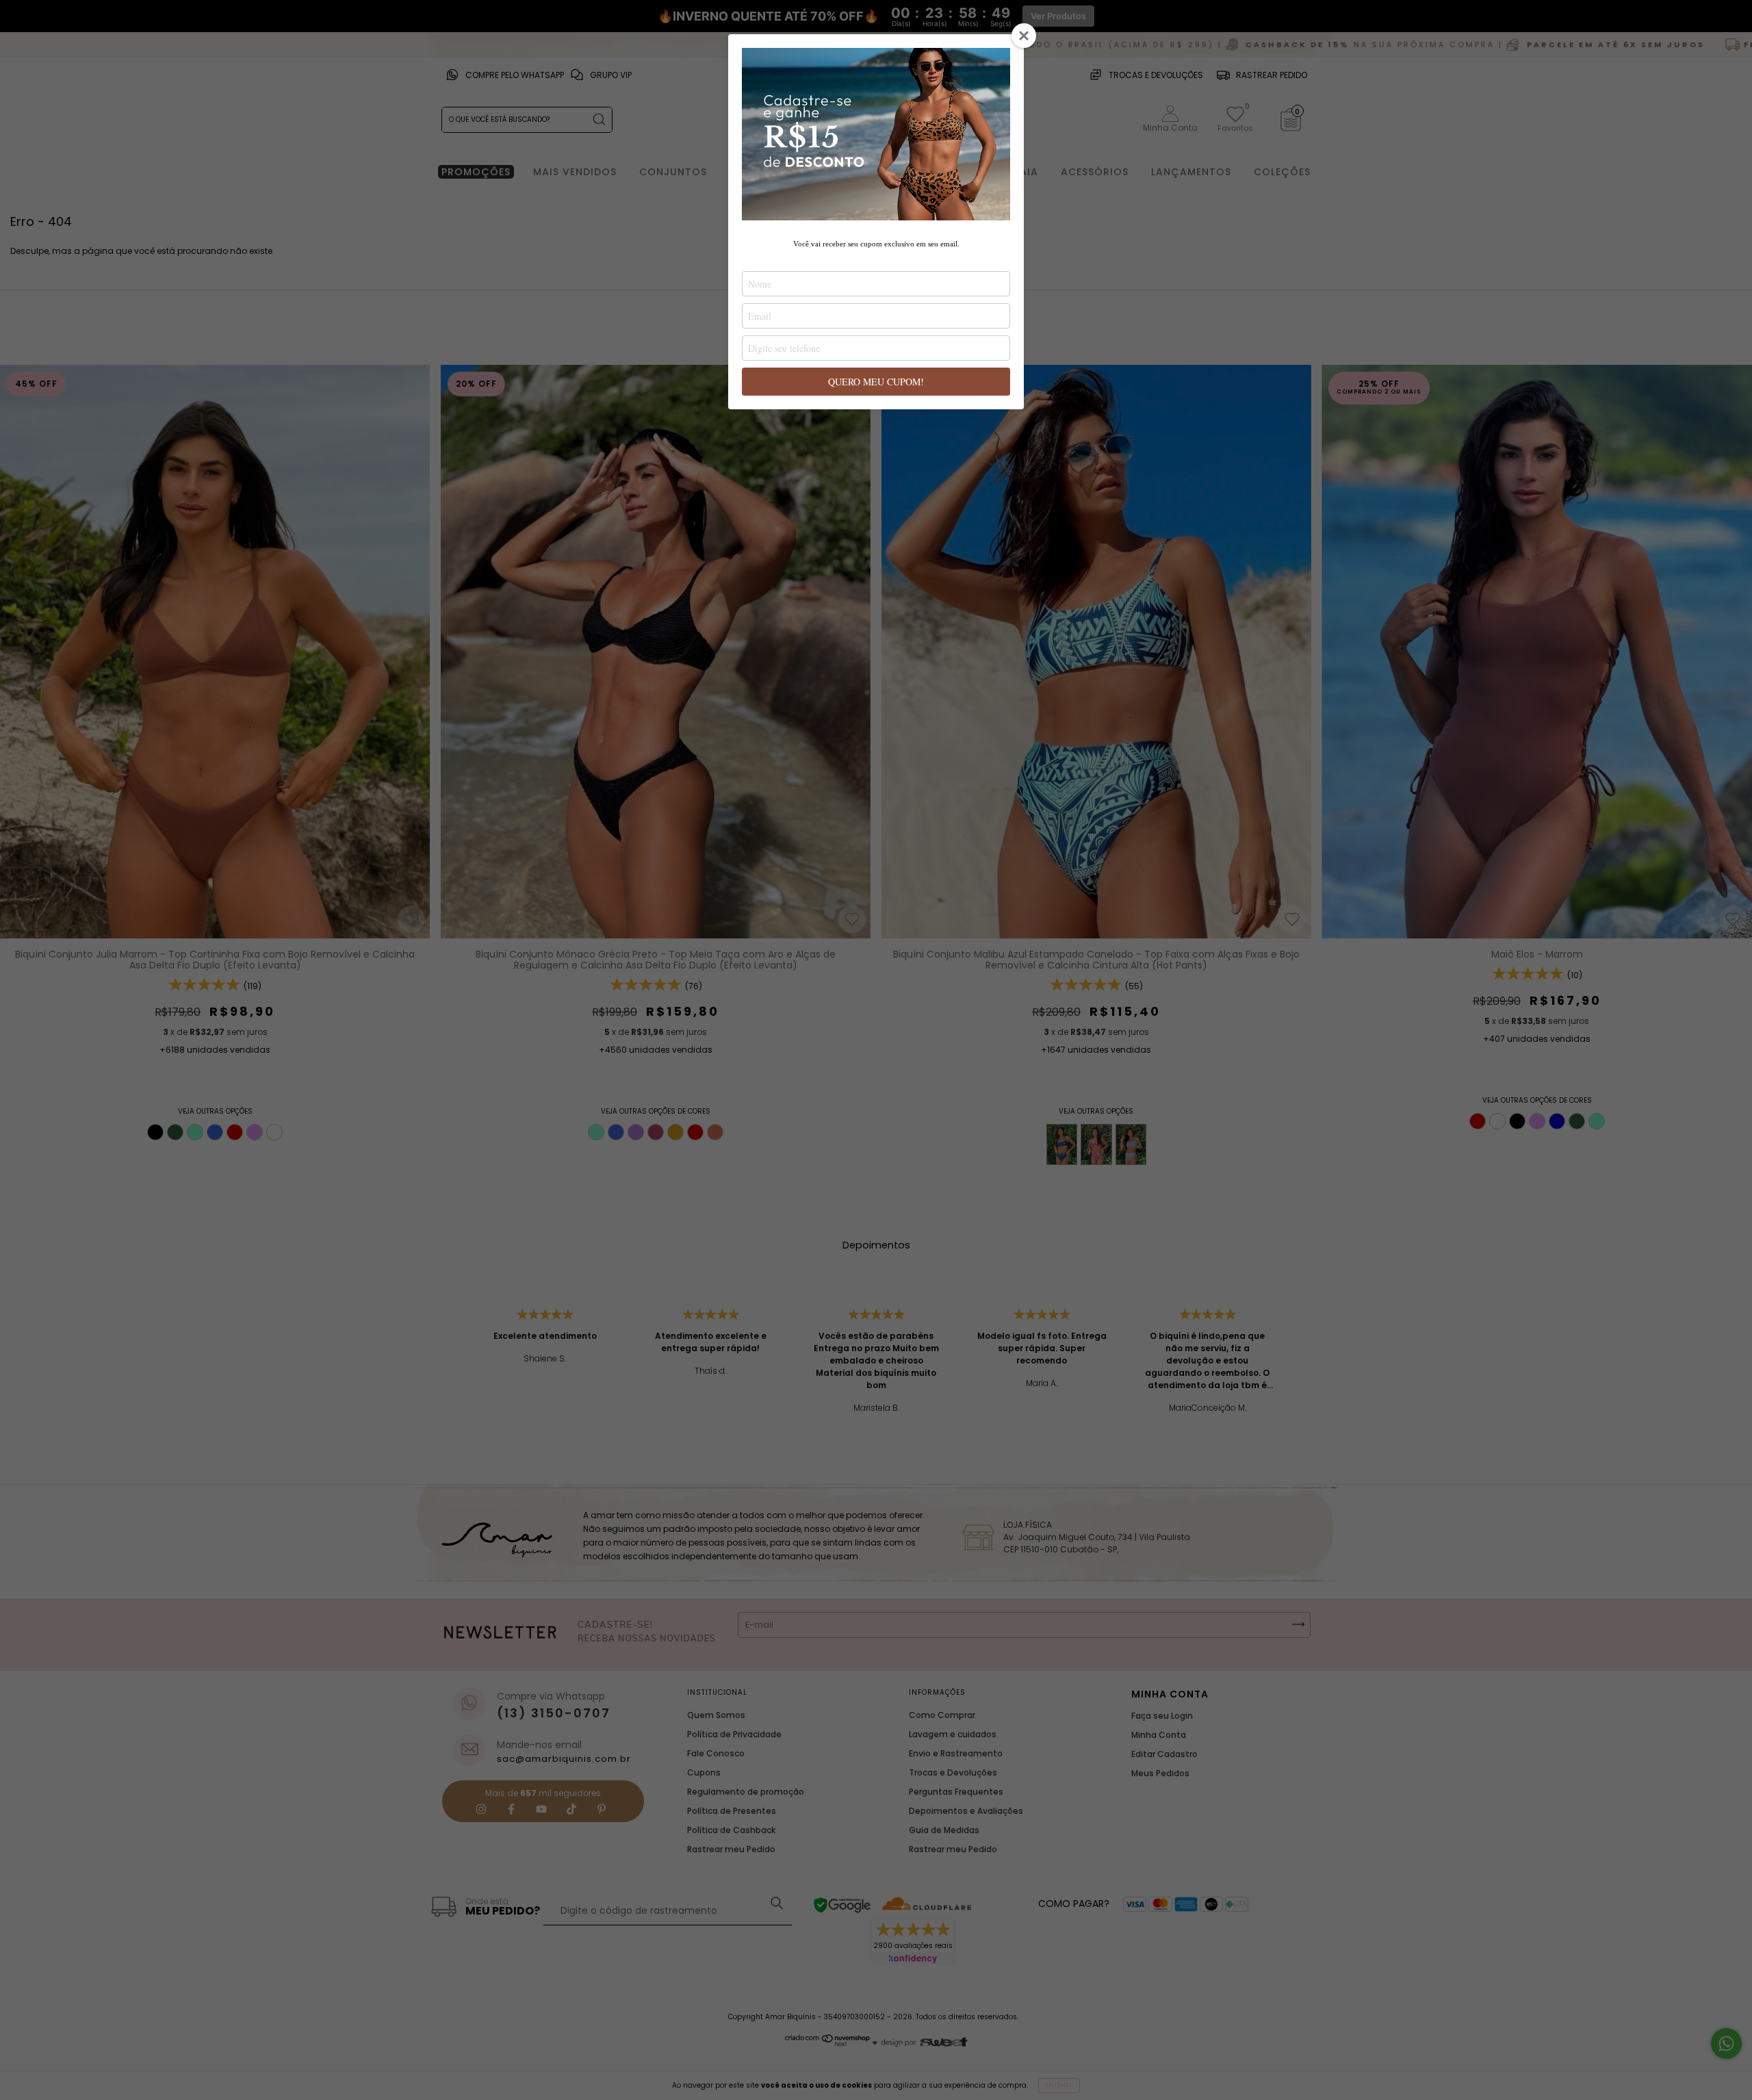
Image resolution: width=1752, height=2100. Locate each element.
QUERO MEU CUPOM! (876, 382)
